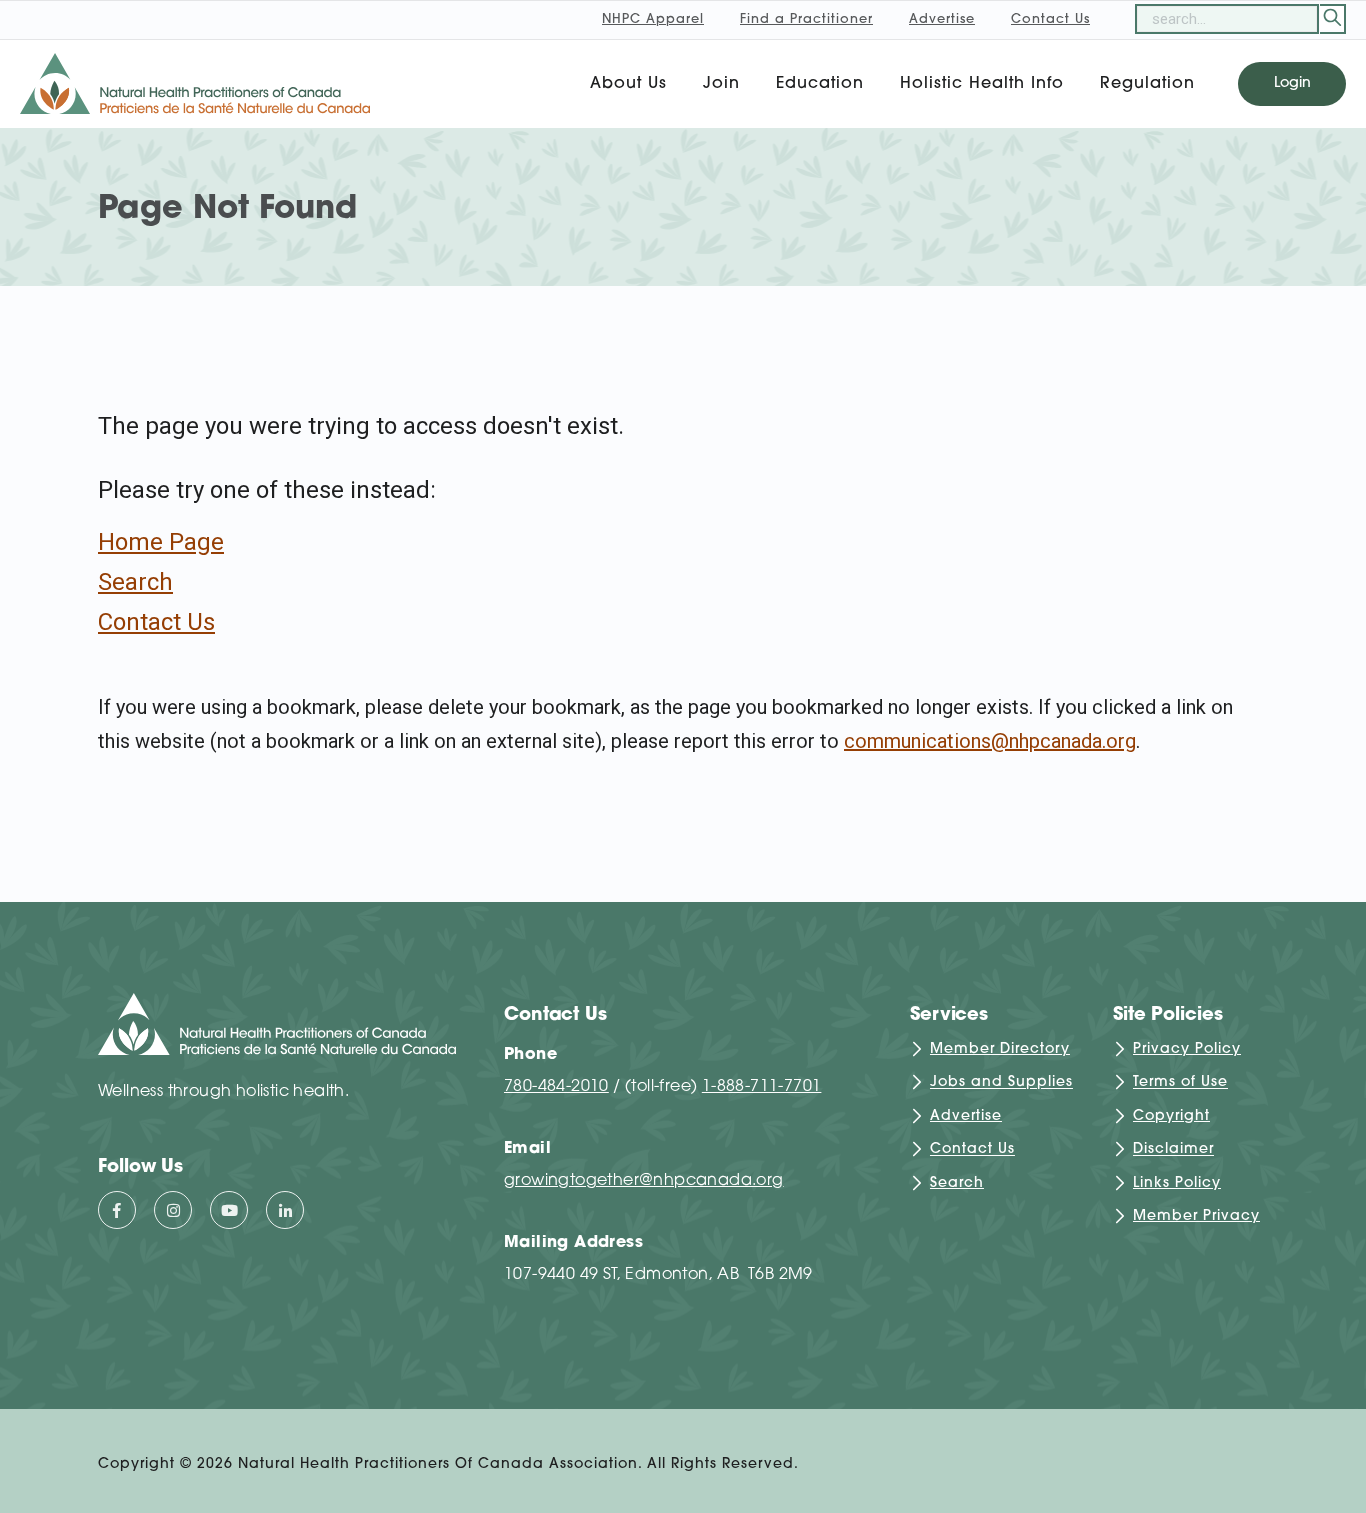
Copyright (1171, 1116)
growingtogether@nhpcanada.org (644, 1181)
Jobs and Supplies (1001, 1083)
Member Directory (1000, 1049)
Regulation (1147, 84)
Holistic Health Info (982, 84)
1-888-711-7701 (762, 1087)
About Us (628, 84)
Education (820, 84)
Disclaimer (1173, 1150)
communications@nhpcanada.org (990, 741)
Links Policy (1177, 1183)
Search (135, 582)
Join (721, 84)
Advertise (966, 1116)
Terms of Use (1180, 1083)
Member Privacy (1196, 1216)
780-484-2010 (556, 1087)
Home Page (161, 542)
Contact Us (156, 622)
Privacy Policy (1187, 1049)
